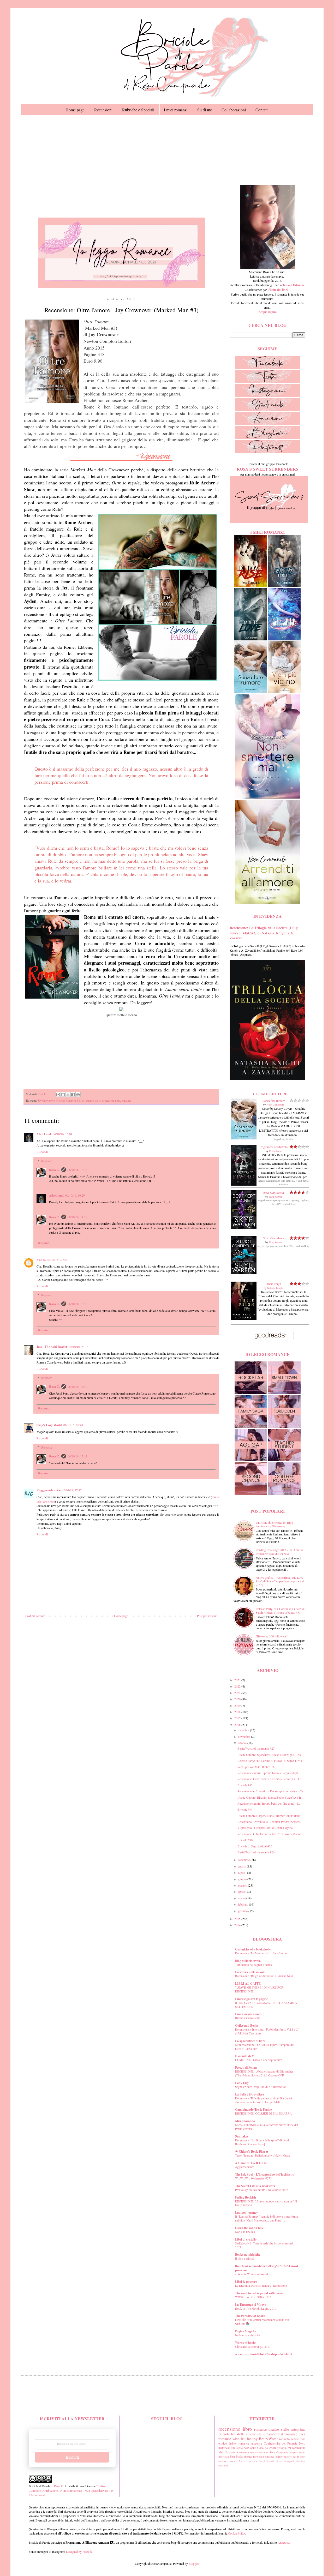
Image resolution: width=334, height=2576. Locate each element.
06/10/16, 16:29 (75, 1195)
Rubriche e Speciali (138, 110)
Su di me (205, 110)
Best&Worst (268, 2439)
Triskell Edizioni (293, 285)
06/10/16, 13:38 (77, 1304)
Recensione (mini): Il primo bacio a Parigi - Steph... (269, 1773)
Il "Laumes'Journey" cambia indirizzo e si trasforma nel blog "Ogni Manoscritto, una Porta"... (266, 2218)
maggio (243, 1885)
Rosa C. (54, 1170)
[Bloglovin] (267, 438)
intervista (224, 2457)
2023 (238, 1680)
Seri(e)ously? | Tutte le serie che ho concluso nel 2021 (264, 2245)
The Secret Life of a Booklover (255, 2186)
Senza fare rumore (274, 1101)
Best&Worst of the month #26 (256, 1852)
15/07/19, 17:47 (72, 1490)
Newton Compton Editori (70, 1101)
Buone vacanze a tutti (248, 2018)
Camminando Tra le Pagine (253, 2109)
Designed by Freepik (79, 2551)
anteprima (298, 2429)
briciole (224, 2434)
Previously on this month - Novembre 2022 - (262, 2190)
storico (233, 2461)
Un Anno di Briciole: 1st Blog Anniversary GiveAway (274, 1524)
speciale (253, 2461)
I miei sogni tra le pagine (251, 1999)
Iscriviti (72, 2457)
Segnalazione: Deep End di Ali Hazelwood (261, 2087)
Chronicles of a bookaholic (253, 1949)
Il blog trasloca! (245, 2258)
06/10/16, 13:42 (77, 1456)
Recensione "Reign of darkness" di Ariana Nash (264, 1976)
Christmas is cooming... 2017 (253, 2347)
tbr (290, 2448)
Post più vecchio (207, 1616)
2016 (238, 1725)
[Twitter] (267, 382)
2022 (238, 1686)
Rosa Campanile (275, 1104)
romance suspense (250, 2443)
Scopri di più (267, 312)
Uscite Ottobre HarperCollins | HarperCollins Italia (269, 1816)
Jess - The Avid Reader (52, 1347)
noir (226, 2466)
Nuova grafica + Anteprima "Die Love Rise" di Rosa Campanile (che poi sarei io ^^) (280, 1581)
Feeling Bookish (246, 2197)
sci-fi (296, 2457)
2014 (238, 1925)
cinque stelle (256, 2434)
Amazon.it (284, 2542)
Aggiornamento (245, 2167)
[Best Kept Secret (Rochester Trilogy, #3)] (244, 1227)
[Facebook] (267, 368)
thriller (233, 2443)
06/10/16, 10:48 (73, 1425)
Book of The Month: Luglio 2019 (256, 2308)
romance (127, 1101)
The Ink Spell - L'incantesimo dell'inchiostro (265, 2174)
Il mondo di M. (245, 2056)
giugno (243, 1879)
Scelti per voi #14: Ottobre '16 (256, 1767)
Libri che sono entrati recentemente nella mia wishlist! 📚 (262, 2322)
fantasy (252, 2439)
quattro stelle (93, 1101)
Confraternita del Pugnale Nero (285, 2443)
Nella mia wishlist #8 (248, 2335)
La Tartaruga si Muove (250, 2305)
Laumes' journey (246, 2212)
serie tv (264, 2452)
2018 (238, 1712)
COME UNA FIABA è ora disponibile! (259, 2060)
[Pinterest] (267, 452)
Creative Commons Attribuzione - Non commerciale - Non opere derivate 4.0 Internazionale (71, 2490)
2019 (238, 1706)
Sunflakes (242, 2136)
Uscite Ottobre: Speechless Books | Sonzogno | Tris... (270, 1755)
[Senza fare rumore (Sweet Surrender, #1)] (244, 1138)
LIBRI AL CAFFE (248, 1983)
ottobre (243, 1743)
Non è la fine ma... (246, 2232)
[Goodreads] (267, 410)
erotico (223, 2443)
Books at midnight (247, 2254)
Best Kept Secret (274, 1192)
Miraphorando (245, 2121)
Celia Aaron (275, 1151)
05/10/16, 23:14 (79, 1347)
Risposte (47, 1161)
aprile (242, 1892)
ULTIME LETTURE (270, 1094)
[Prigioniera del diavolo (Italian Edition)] (244, 1184)
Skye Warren (275, 1197)
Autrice (243, 2461)
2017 (238, 1718)
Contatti (262, 110)
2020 (238, 1699)
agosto (242, 1866)
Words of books (246, 2343)
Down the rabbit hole (249, 2228)
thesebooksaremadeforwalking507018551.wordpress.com (267, 2268)
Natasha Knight (275, 1288)
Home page (75, 110)
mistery (288, 2457)
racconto (284, 2439)
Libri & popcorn (246, 2282)
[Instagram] (267, 395)
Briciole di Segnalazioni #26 (255, 1846)
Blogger (193, 2563)
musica (254, 2452)
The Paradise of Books (250, 2316)
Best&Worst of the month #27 (256, 1748)
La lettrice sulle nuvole (250, 1972)
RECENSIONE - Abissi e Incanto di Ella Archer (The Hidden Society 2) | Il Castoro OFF (264, 2073)
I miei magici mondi (248, 2014)
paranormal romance (282, 2434)
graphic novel (297, 2452)
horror (279, 2457)
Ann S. (41, 1260)
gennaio (243, 1911)
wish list (239, 2439)
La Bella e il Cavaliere (249, 2094)
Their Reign (274, 1284)
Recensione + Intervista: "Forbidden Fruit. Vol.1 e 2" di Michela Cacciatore (267, 2031)
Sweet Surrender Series (271, 2461)
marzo (242, 1898)
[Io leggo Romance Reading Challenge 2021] (121, 287)
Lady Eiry (242, 2083)
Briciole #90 (245, 1840)
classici (248, 2457)
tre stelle (238, 2434)
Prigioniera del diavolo (274, 1147)
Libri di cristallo (246, 2239)
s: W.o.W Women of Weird (252, 2274)
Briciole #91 (245, 1809)
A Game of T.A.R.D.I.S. (251, 2163)
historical (224, 2448)
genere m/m (298, 2439)
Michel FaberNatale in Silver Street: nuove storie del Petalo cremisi (267, 2127)
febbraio (243, 1904)
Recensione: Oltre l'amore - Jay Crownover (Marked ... (271, 1834)
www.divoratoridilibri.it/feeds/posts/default (264, 2354)
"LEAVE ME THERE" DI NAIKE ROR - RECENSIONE (260, 1989)
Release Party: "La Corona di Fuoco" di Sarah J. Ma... (271, 1761)
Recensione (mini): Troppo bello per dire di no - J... (269, 1803)
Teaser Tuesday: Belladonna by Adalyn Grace (263, 2155)
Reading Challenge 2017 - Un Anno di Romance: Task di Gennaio (280, 1552)
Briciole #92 (245, 1785)
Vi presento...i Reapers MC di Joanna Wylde (265, 1828)
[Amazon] (267, 424)
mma (221, 2466)
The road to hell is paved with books (259, 2293)
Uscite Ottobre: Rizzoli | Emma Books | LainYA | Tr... (270, 1797)
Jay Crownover (46, 1101)
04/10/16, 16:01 (62, 1134)
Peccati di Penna (246, 2067)
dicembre (244, 1730)
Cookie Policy (237, 2533)
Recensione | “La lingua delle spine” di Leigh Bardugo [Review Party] (262, 2142)
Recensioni (103, 110)
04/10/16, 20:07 (57, 1260)
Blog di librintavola (248, 1961)
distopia (282, 2448)
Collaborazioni (234, 110)
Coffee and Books (247, 2025)
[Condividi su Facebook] (73, 1095)
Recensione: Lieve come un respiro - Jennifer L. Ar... (270, 1779)
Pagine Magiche (246, 2331)
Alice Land (44, 1134)
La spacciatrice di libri (250, 2041)
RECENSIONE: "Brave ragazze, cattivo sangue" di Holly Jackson (266, 2203)
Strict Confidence (274, 1238)
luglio (242, 1872)
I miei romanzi (176, 110)
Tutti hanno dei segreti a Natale (254, 1965)
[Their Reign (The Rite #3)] (244, 1319)
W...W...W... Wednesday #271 (253, 2178)
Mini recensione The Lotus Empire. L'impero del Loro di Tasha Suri (265, 2047)
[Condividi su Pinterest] (78, 1095)
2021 (238, 1693)
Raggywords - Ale (49, 1490)
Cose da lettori (267, 2448)
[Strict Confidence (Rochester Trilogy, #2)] (244, 1273)
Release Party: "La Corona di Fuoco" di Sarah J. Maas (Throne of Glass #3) (280, 1611)
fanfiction (300, 2461)
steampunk (289, 2461)
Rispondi (42, 1152)
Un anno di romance (237, 2452)
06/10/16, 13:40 (77, 1386)
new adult (250, 2448)
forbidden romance (264, 2457)
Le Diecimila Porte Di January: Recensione (261, 2286)
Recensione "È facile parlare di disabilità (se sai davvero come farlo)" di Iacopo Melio (264, 2100)
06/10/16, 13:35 (77, 1170)
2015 (238, 1919)
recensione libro (111, 1101)
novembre (244, 1737)
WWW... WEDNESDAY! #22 (253, 2297)
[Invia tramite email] (58, 1095)
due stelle (237, 2448)
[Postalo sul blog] (63, 1095)
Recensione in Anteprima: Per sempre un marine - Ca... (271, 1791)
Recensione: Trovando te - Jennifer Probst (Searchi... (270, 1822)
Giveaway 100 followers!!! (273, 1636)
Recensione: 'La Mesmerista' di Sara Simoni (261, 1953)
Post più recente (35, 1616)
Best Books (236, 2457)
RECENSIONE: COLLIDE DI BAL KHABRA (263, 2113)
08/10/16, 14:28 (77, 1217)
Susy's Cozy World (49, 1425)
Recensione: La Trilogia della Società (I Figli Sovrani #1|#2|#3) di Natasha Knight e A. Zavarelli (265, 933)
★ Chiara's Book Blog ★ (252, 2151)
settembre (244, 1860)
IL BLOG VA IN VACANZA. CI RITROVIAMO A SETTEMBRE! (266, 2005)
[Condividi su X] (68, 1095)
